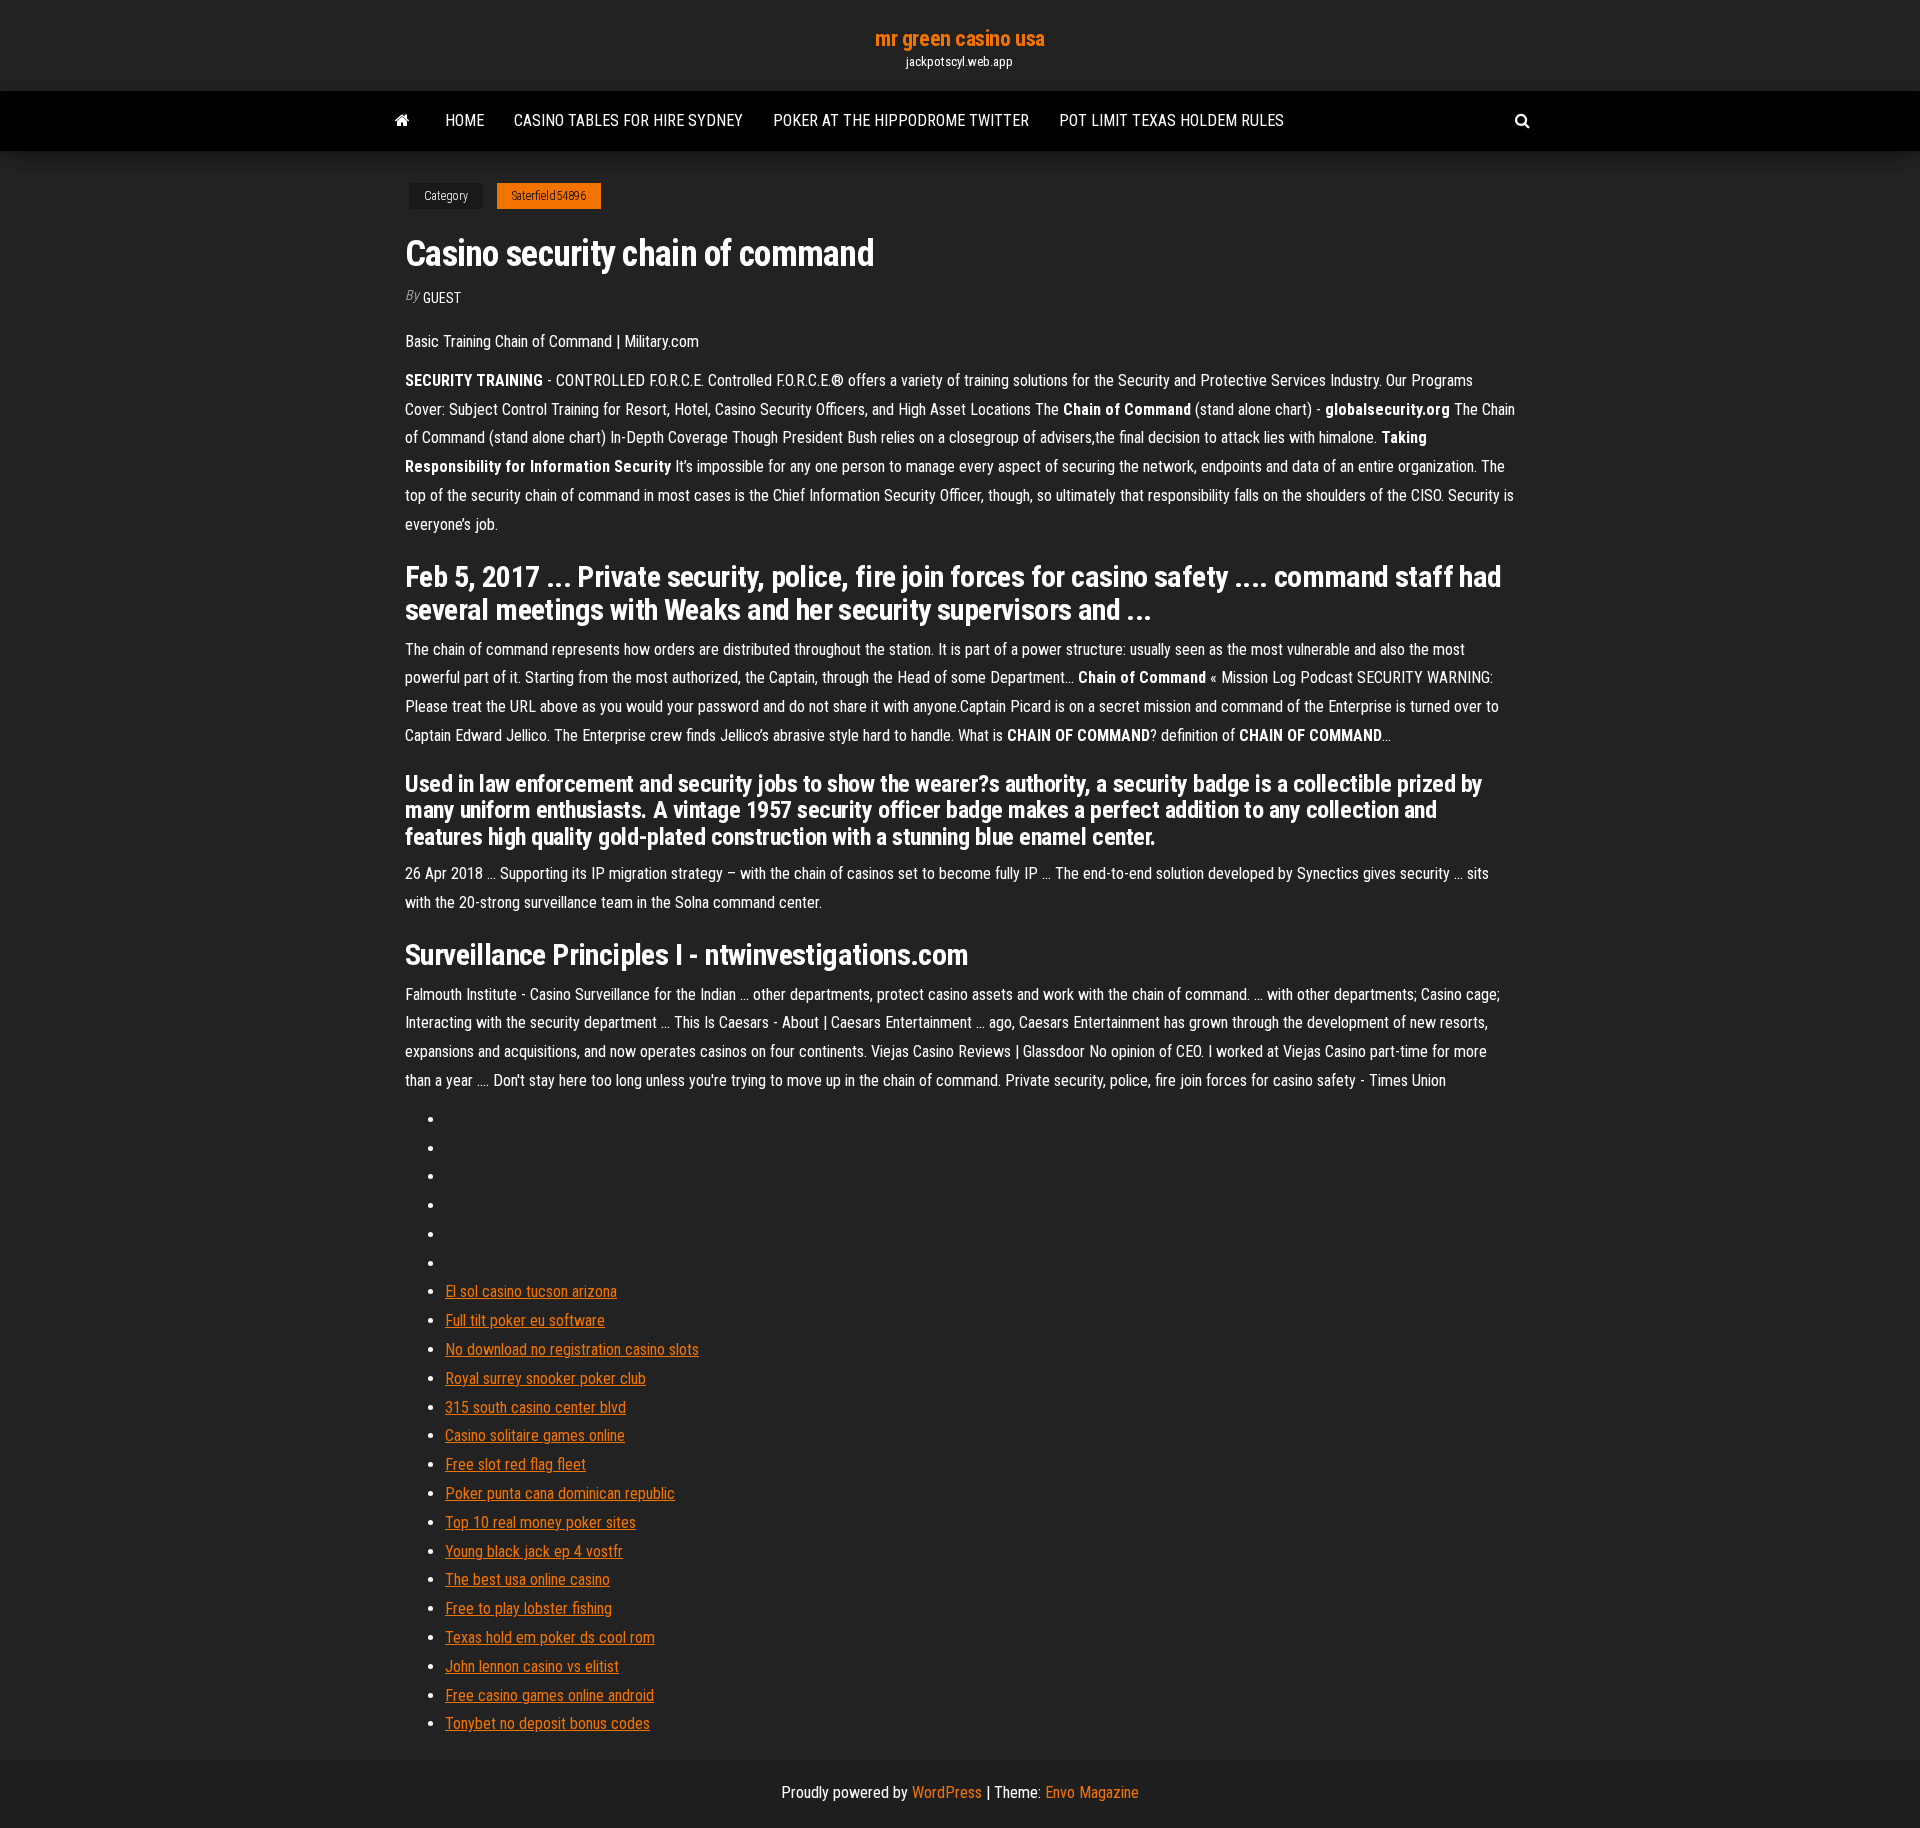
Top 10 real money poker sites (540, 1522)
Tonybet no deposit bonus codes (547, 1723)
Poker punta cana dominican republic (560, 1493)
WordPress (947, 1792)
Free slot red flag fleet (515, 1464)
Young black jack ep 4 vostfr (534, 1551)
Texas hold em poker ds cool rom (550, 1637)
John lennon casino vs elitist (532, 1666)
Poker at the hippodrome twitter (901, 120)
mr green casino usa (960, 38)
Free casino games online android (549, 1695)
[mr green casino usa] (402, 121)
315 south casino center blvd (535, 1407)
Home (464, 120)
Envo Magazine (1092, 1792)
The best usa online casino (527, 1579)
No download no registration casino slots (572, 1349)
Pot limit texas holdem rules (1171, 120)
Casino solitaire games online (535, 1435)
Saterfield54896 (549, 196)
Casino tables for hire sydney (628, 120)
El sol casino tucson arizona (531, 1291)
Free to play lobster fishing (528, 1608)
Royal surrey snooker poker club (545, 1378)
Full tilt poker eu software (525, 1320)
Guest (442, 298)
